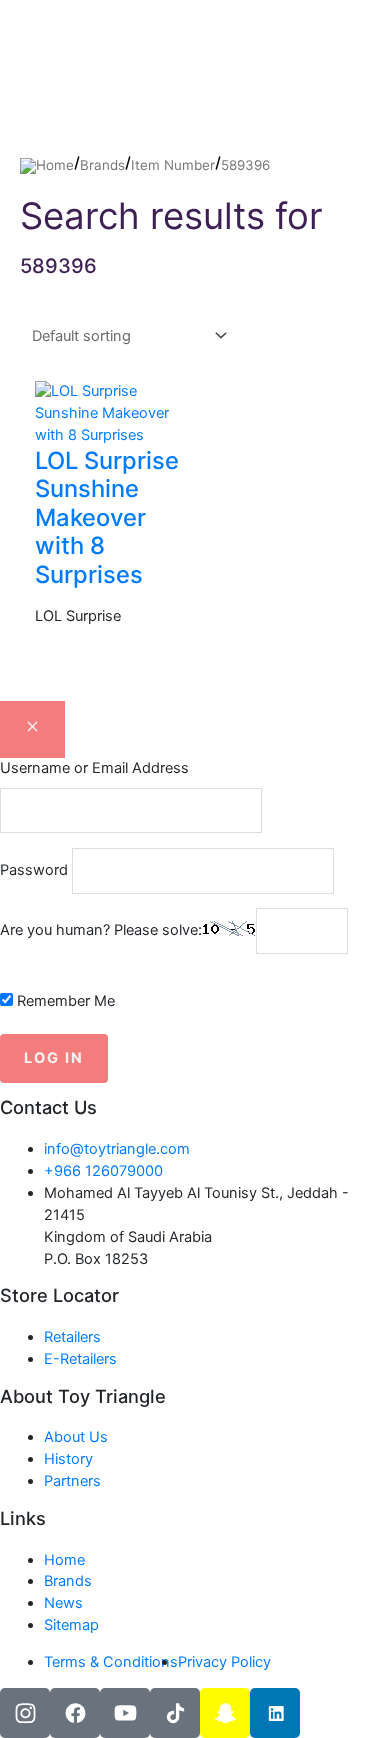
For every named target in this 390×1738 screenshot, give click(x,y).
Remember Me (64, 1001)
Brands (102, 165)
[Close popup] (32, 730)
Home (55, 165)
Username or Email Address (94, 768)
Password (34, 870)
